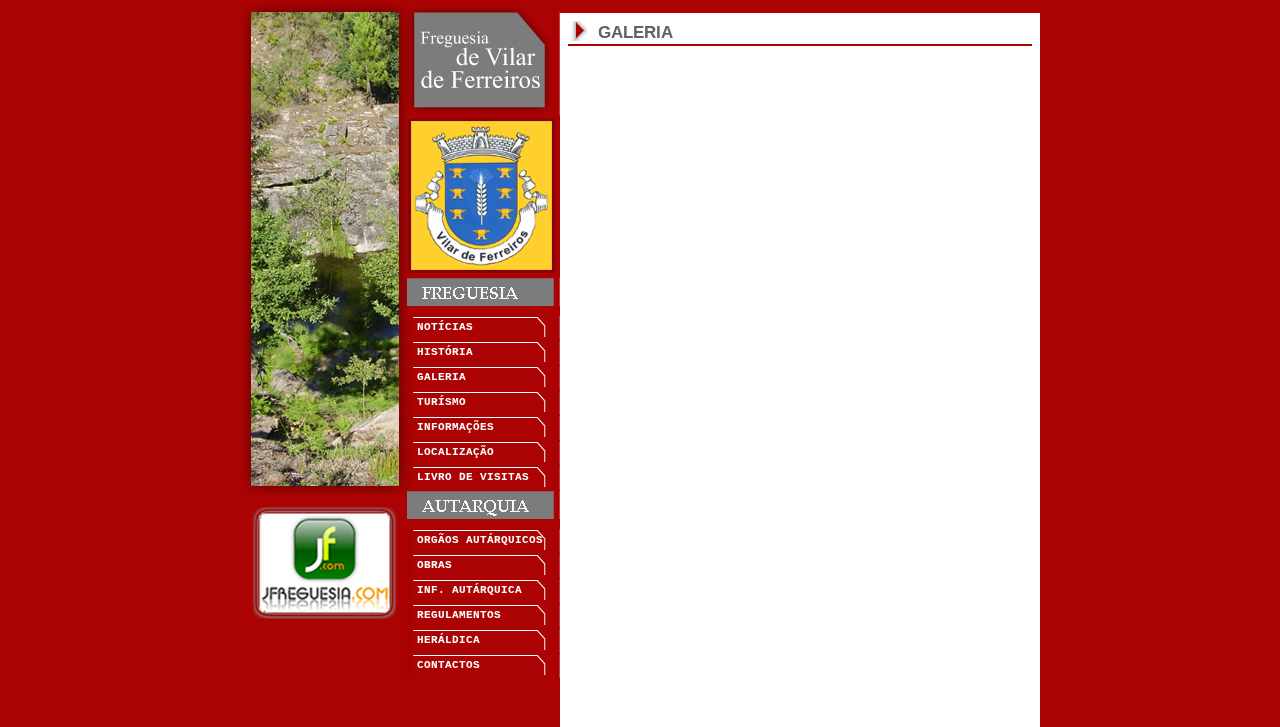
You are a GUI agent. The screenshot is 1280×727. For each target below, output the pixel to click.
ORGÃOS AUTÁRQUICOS (480, 540)
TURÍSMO (441, 402)
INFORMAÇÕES (455, 427)
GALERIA (441, 377)
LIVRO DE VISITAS (473, 477)
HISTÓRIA (445, 352)
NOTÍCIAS (445, 327)
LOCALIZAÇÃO (455, 452)
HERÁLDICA (448, 640)
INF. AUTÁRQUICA (469, 590)
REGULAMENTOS (459, 615)
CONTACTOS (448, 665)
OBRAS (434, 565)
